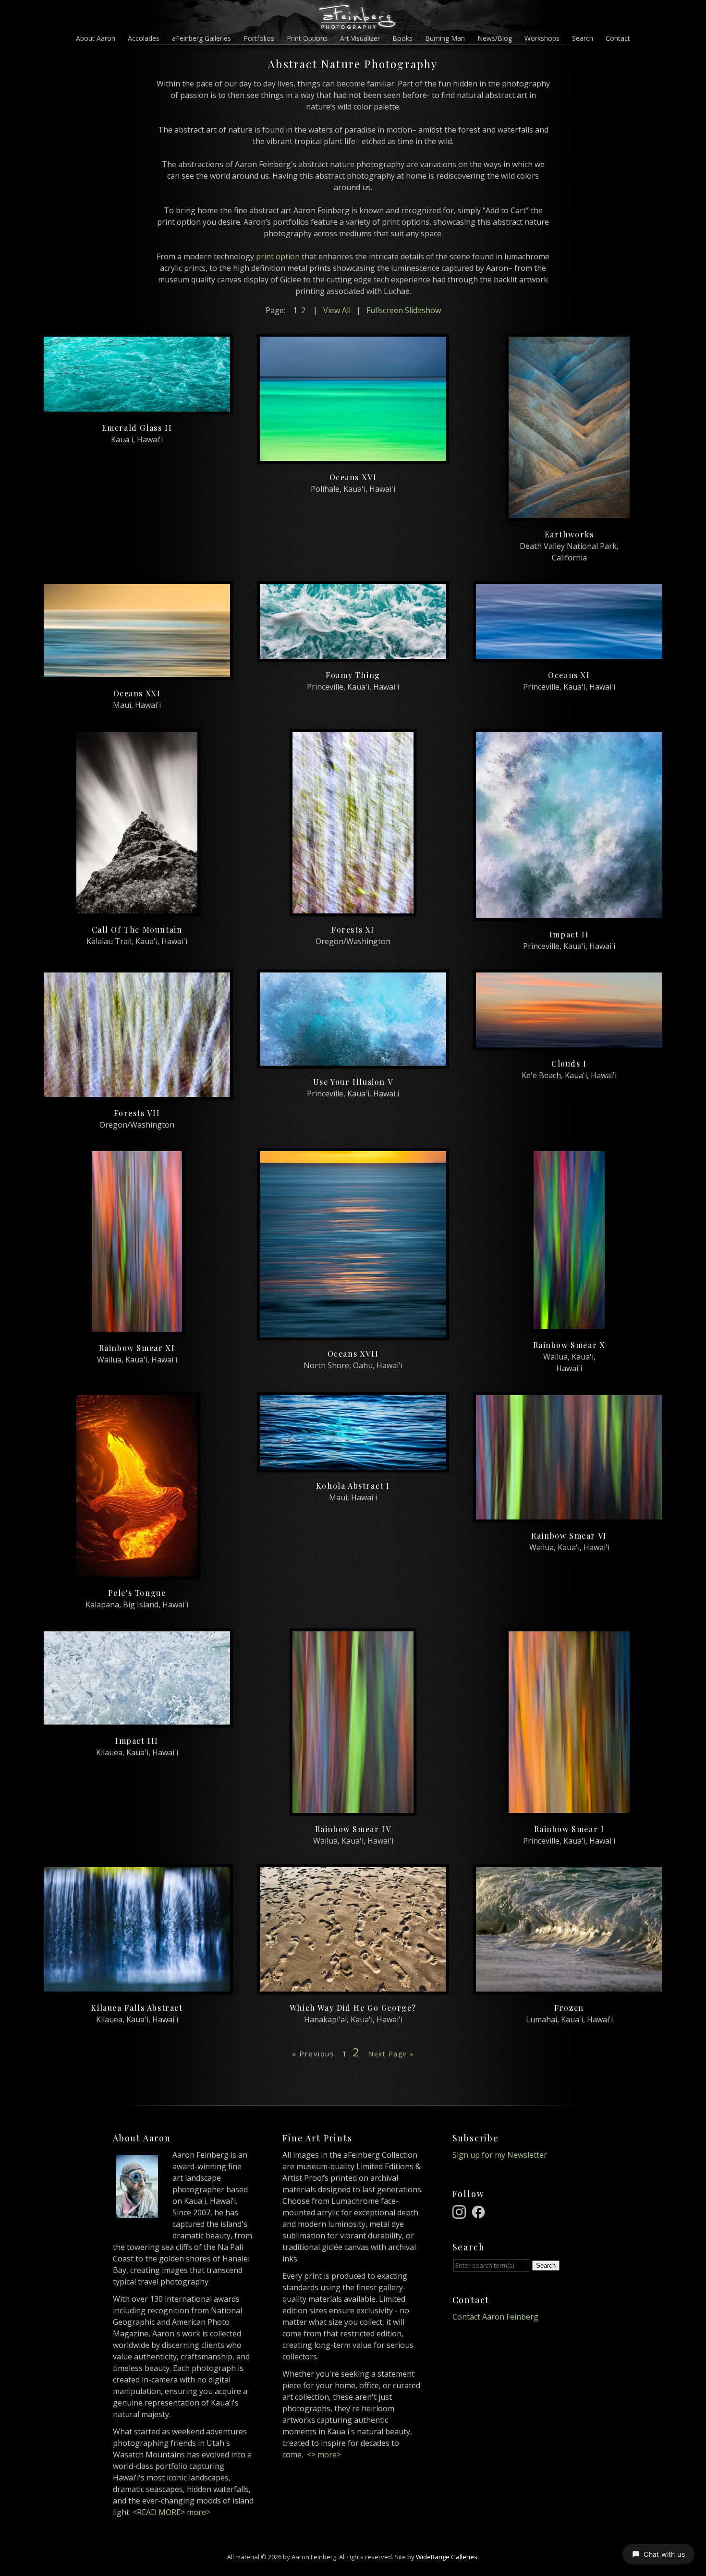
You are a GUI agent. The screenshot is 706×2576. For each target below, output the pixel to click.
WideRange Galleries (447, 2557)
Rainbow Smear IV (353, 1829)
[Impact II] (569, 915)
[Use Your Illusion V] (353, 1063)
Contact (618, 38)
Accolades (144, 38)
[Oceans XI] (569, 656)
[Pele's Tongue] (137, 1574)
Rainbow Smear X (569, 1345)
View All (337, 310)
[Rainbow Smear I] (569, 1810)
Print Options (307, 38)
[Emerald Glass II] (137, 409)
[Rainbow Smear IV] (353, 1810)
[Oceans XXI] (137, 674)
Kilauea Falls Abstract (137, 2008)
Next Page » (391, 2054)
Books (402, 38)
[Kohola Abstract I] (353, 1467)
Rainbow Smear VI (569, 1536)
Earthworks (569, 534)
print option (278, 256)
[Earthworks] (569, 515)
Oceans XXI (137, 693)
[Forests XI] (353, 911)
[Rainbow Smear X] (569, 1326)
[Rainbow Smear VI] (569, 1517)
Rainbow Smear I (569, 1829)
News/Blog (495, 38)
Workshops (542, 38)
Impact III (137, 1741)
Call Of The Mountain (137, 930)
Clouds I (569, 1063)
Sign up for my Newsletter (500, 2155)
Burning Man (445, 38)
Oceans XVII (353, 1354)
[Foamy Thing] (353, 656)
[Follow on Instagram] (461, 2211)
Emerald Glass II (137, 428)
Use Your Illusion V (353, 1082)
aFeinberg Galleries (201, 38)
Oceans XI (569, 675)
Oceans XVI (353, 477)
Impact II (569, 934)
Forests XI (353, 930)
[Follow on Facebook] (480, 2211)
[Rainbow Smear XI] (137, 1329)
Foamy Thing (353, 675)
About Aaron (96, 38)
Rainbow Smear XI (137, 1348)
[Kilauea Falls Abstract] (137, 1989)
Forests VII (137, 1113)
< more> (324, 2454)
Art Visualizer (360, 38)
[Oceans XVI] (353, 458)
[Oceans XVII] (353, 1335)
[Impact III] (137, 1722)
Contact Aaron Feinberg (495, 2317)
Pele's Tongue (137, 1593)
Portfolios (259, 38)
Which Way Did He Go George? (353, 2008)
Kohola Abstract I (353, 1486)
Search (583, 38)
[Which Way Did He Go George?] (353, 1989)
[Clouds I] (569, 1045)
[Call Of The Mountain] (137, 911)
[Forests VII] (137, 1094)
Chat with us (664, 2554)
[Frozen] (569, 1989)
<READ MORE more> (171, 2512)
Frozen (569, 2008)
